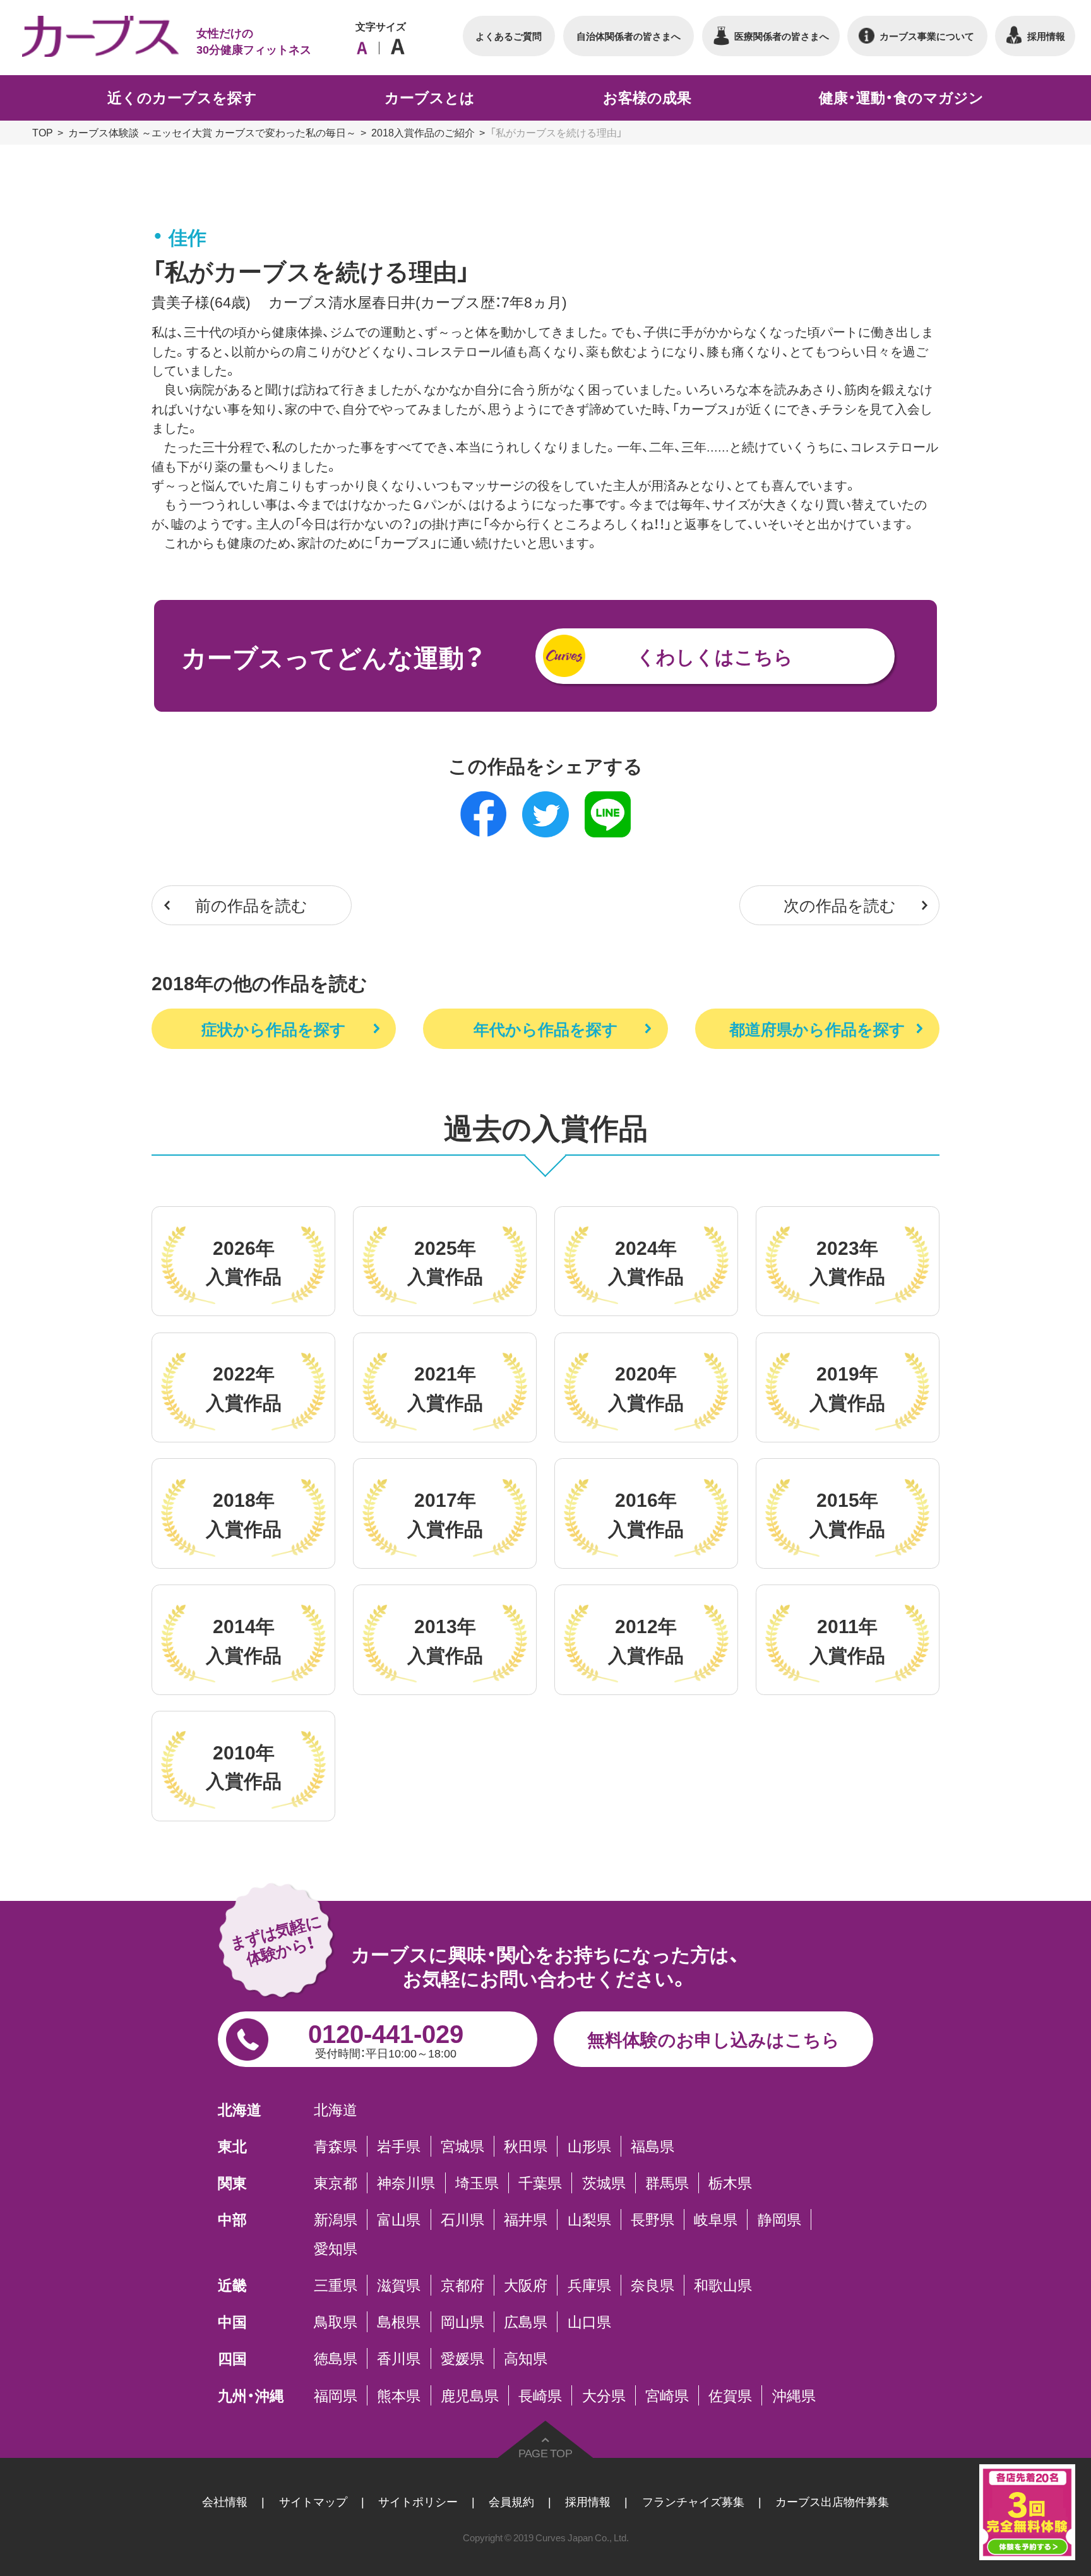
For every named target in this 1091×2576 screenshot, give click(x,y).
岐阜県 (716, 2219)
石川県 (462, 2219)
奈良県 (653, 2285)
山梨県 (589, 2219)
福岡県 (336, 2395)
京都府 (462, 2285)
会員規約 (511, 2501)
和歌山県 (723, 2285)
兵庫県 (589, 2285)
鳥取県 (336, 2321)
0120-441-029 (386, 2037)
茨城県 (604, 2183)
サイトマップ (313, 2501)
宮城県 (462, 2146)
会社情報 (225, 2501)
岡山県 (462, 2321)
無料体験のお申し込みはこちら (713, 2039)
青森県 (336, 2146)
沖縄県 (794, 2395)
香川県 (399, 2358)
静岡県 (779, 2219)
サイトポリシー (418, 2501)
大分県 (604, 2395)
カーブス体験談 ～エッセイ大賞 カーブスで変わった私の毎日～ (212, 132)
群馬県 (667, 2183)
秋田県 (526, 2146)
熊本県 (399, 2395)
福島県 (653, 2146)
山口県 (589, 2321)
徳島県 (336, 2358)
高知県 (526, 2358)
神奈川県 (406, 2183)
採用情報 (588, 2501)
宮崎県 (667, 2395)
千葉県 (540, 2183)
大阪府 (526, 2285)
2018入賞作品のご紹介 (423, 132)
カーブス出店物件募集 (832, 2501)
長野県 (653, 2219)
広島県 (526, 2321)
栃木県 (730, 2183)
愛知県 (336, 2248)
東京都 (336, 2183)
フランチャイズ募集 (693, 2501)
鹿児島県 (470, 2395)
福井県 (526, 2219)
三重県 (336, 2285)
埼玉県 (477, 2183)
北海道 (336, 2109)
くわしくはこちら (715, 656)
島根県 (399, 2321)
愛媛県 (462, 2358)
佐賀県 (730, 2395)
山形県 (589, 2146)
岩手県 (399, 2146)
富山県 (399, 2219)
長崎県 (540, 2395)
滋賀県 (399, 2285)
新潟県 (336, 2219)
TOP (43, 132)
